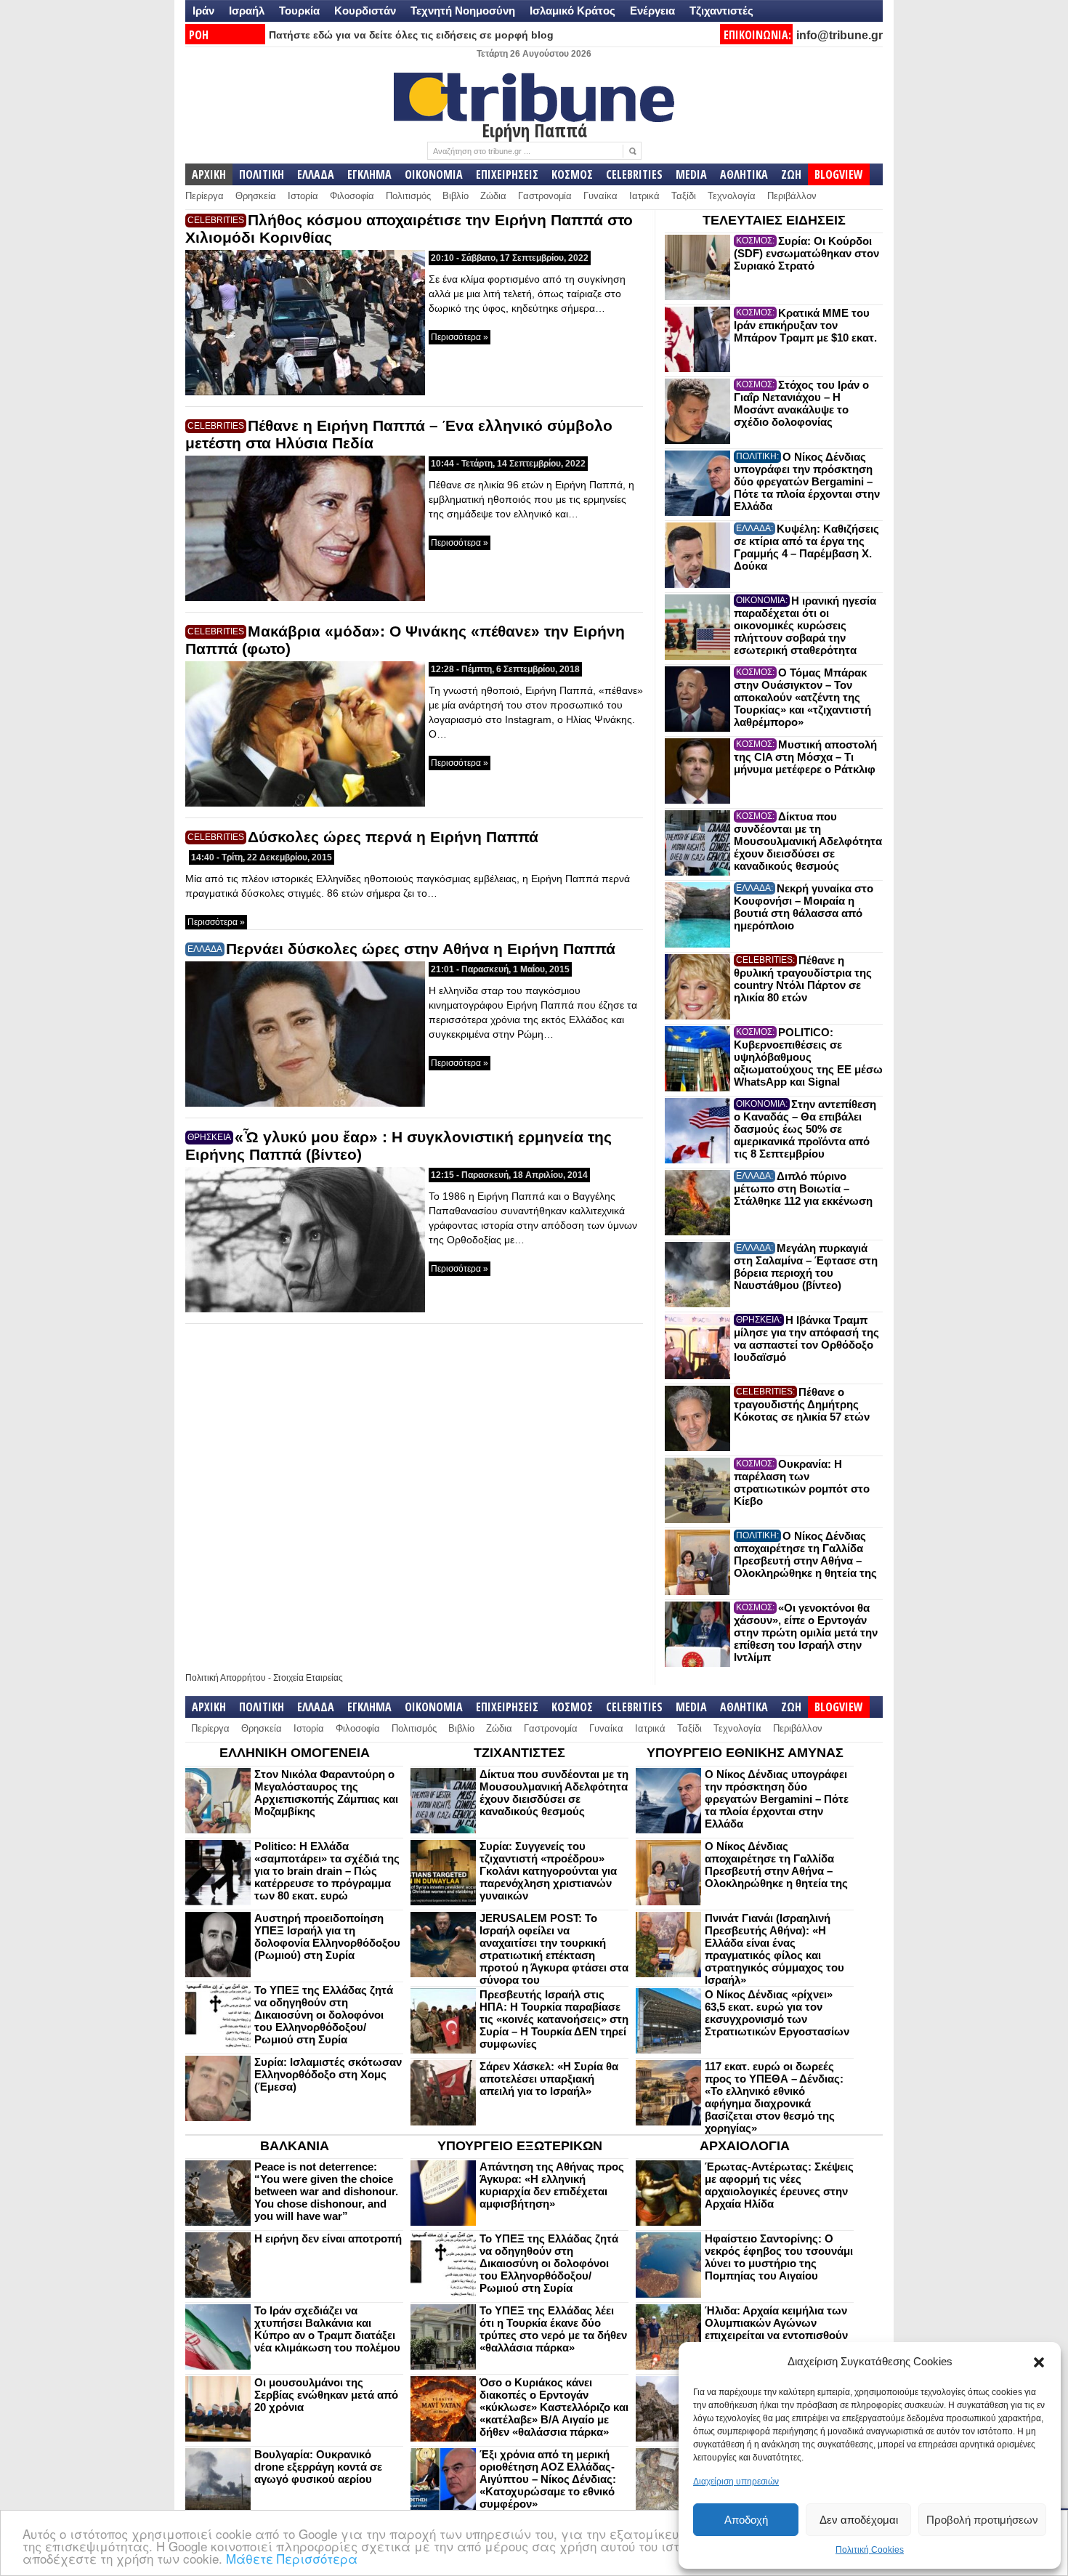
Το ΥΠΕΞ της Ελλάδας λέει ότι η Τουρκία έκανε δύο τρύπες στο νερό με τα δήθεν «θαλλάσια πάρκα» (553, 2329)
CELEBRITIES (634, 174)
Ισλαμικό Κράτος (573, 11)
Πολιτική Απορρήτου (226, 1678)
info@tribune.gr (840, 35)
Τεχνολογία (732, 196)
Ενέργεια (652, 11)
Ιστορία (303, 196)
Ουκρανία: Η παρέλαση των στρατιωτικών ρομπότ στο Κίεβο (802, 1482)
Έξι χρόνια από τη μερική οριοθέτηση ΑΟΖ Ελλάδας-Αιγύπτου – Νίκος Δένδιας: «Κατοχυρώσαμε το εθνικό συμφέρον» (548, 2479)
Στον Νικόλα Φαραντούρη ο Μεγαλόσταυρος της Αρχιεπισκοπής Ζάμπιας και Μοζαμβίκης (326, 1793)
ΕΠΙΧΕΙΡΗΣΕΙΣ (507, 174)
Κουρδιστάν (365, 11)
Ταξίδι (684, 196)
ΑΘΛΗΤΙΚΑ (744, 174)
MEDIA (691, 174)
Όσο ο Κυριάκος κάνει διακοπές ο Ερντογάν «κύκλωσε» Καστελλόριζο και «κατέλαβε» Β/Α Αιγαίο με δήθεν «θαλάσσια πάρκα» (554, 2407)
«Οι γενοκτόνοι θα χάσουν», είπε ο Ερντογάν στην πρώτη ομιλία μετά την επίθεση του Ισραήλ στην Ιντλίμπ (806, 1632)
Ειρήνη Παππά (534, 130)
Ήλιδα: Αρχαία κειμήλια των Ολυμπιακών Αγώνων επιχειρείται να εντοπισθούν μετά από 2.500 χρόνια (776, 2329)
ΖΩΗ (791, 174)
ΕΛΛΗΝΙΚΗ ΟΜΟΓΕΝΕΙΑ (295, 1753)
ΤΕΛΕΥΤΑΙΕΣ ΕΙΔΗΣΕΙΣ (774, 220)
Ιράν (203, 11)
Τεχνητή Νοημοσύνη (463, 11)
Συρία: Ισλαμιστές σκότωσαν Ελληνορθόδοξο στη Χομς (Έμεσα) (328, 2074)
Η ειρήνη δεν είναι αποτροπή (328, 2238)
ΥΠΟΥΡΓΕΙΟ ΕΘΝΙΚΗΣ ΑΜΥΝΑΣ (745, 1753)
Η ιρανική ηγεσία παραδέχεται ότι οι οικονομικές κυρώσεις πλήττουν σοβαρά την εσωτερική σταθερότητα (805, 625)
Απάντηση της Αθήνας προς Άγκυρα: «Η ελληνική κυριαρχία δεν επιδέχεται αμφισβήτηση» (552, 2185)
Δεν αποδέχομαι (859, 2520)
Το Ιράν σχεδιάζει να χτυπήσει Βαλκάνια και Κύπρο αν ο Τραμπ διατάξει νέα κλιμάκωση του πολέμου (327, 2329)
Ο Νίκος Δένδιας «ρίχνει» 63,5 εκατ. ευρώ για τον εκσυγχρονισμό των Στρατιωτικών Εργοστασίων (777, 2013)
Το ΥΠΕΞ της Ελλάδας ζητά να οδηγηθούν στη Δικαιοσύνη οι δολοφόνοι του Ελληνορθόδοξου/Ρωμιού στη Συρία (324, 2015)
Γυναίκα (600, 196)
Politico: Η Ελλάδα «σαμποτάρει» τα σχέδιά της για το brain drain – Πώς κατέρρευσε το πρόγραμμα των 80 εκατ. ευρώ (327, 1871)
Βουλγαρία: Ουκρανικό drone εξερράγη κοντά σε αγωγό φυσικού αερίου (318, 2467)
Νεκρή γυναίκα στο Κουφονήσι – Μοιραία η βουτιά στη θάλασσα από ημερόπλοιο (804, 907)
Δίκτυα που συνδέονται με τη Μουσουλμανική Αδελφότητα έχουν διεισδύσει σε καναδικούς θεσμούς (808, 841)
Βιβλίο (456, 196)
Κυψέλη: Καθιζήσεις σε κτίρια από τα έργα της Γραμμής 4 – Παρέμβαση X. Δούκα (806, 547)
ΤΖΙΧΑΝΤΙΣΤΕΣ (519, 1753)
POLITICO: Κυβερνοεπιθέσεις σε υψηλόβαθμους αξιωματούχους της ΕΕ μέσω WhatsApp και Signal (808, 1057)
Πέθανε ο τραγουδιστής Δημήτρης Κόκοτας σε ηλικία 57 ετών (802, 1404)
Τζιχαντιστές (721, 11)
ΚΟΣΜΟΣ (572, 174)
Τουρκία (299, 11)
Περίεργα (205, 196)
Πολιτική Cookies (870, 2550)
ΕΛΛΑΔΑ (316, 174)
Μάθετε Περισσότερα (292, 2558)
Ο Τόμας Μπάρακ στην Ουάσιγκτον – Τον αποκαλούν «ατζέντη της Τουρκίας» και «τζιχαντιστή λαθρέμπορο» (802, 697)
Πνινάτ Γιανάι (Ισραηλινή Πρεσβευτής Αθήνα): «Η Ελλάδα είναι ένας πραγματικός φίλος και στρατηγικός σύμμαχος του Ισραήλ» (774, 1949)
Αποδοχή (746, 2520)
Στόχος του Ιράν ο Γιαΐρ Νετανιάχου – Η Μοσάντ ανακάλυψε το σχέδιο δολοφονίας (801, 403)
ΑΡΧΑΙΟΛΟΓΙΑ (745, 2146)
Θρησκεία (256, 196)
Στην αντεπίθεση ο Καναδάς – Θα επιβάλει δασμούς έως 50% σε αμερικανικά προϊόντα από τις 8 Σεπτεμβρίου (805, 1129)
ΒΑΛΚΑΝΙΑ (295, 2146)
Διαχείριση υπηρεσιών (736, 2482)
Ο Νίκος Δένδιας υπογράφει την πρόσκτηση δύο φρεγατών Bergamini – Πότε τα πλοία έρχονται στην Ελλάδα (807, 481)
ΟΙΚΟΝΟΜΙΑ (434, 174)
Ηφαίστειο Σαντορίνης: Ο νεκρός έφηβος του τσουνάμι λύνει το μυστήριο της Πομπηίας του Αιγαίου (779, 2257)
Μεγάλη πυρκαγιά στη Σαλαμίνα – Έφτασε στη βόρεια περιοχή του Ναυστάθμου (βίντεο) (806, 1267)
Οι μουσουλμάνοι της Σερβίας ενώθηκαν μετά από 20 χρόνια (326, 2395)
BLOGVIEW (839, 174)
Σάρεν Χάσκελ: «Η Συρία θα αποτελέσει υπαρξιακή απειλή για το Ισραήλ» (549, 2079)
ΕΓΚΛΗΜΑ (369, 174)
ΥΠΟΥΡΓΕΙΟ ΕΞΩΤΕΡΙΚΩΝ (520, 2146)
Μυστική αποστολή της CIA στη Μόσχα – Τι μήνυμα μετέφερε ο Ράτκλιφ (805, 757)
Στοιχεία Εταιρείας (308, 1678)
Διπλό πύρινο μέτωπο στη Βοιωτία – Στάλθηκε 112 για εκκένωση (803, 1188)
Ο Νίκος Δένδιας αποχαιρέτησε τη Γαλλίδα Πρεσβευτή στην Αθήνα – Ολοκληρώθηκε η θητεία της (805, 1554)
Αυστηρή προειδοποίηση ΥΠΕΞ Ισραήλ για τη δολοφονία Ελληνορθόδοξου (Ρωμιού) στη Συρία (327, 1937)
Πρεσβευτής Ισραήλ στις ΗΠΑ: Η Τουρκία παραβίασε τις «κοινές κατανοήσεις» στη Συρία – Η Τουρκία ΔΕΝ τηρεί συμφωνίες (554, 2019)
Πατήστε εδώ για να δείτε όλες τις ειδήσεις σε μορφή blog (411, 35)
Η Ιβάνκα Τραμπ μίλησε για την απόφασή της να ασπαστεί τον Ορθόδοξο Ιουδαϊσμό (806, 1339)
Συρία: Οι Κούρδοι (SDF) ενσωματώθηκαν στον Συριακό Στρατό (806, 253)
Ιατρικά (644, 196)
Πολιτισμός (408, 196)
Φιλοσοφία (352, 196)
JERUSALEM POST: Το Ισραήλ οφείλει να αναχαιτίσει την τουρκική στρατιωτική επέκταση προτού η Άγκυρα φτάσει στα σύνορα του (554, 1949)
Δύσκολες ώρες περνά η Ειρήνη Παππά (393, 837)
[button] (1039, 2362)
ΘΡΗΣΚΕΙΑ (209, 1137)
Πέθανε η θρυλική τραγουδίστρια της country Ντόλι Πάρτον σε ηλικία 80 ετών (803, 979)
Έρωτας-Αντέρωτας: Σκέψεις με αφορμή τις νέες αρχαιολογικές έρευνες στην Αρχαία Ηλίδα (779, 2185)
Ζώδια (493, 196)
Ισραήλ (247, 11)
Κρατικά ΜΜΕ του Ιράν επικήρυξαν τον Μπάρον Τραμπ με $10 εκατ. (805, 325)
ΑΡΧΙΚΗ (209, 174)
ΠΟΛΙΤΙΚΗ (262, 174)
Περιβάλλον (792, 196)
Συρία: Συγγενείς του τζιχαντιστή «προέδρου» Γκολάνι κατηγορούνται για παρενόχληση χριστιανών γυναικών (548, 1871)
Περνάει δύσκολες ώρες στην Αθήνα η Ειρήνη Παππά (421, 949)
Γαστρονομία (545, 196)
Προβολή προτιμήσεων (982, 2520)
